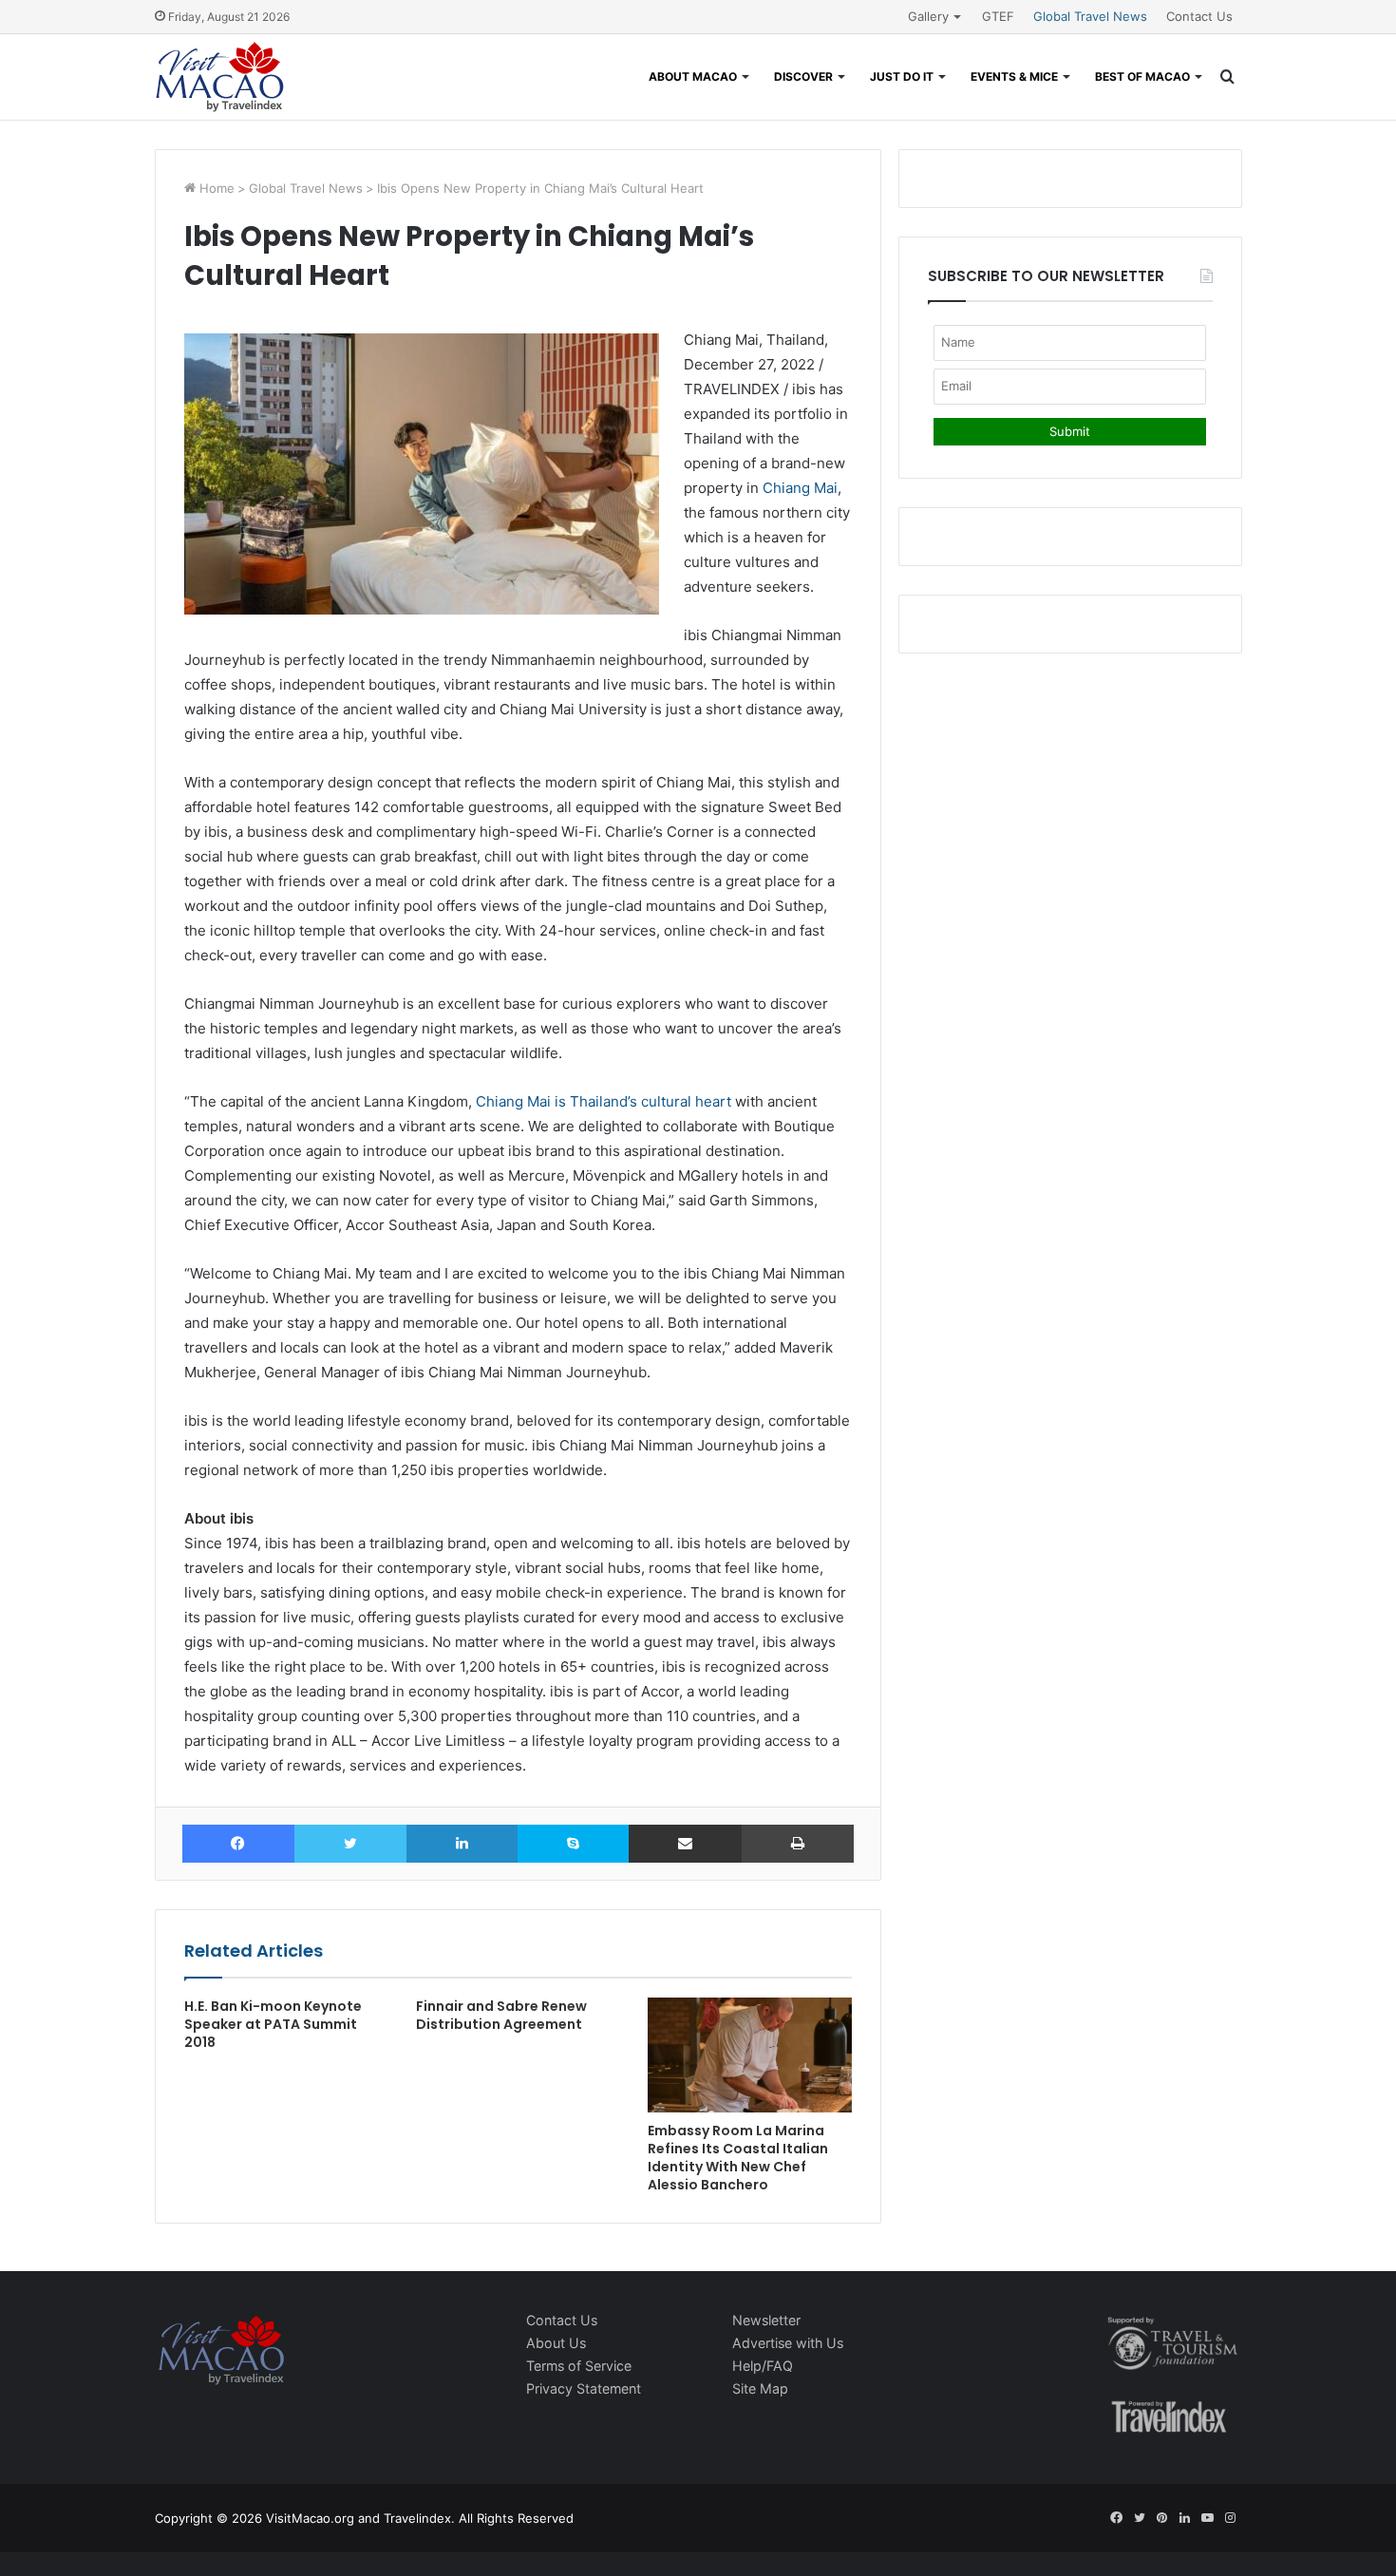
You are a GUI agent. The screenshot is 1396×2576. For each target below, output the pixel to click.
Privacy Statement (584, 2388)
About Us (556, 2343)
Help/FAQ (763, 2366)
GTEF (998, 16)
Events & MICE (1014, 76)
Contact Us (1199, 16)
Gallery (928, 16)
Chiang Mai (800, 488)
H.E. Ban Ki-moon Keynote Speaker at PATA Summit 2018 (273, 2024)
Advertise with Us (788, 2343)
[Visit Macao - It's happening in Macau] (219, 77)
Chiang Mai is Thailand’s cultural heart (604, 1101)
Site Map (760, 2388)
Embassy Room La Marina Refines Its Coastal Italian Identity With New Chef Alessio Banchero (738, 2158)
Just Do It (902, 76)
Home (215, 188)
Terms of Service (579, 2366)
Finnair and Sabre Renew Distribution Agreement (501, 2015)
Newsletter (766, 2320)
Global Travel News (1090, 16)
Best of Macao (1142, 76)
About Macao (693, 76)
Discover (803, 76)
